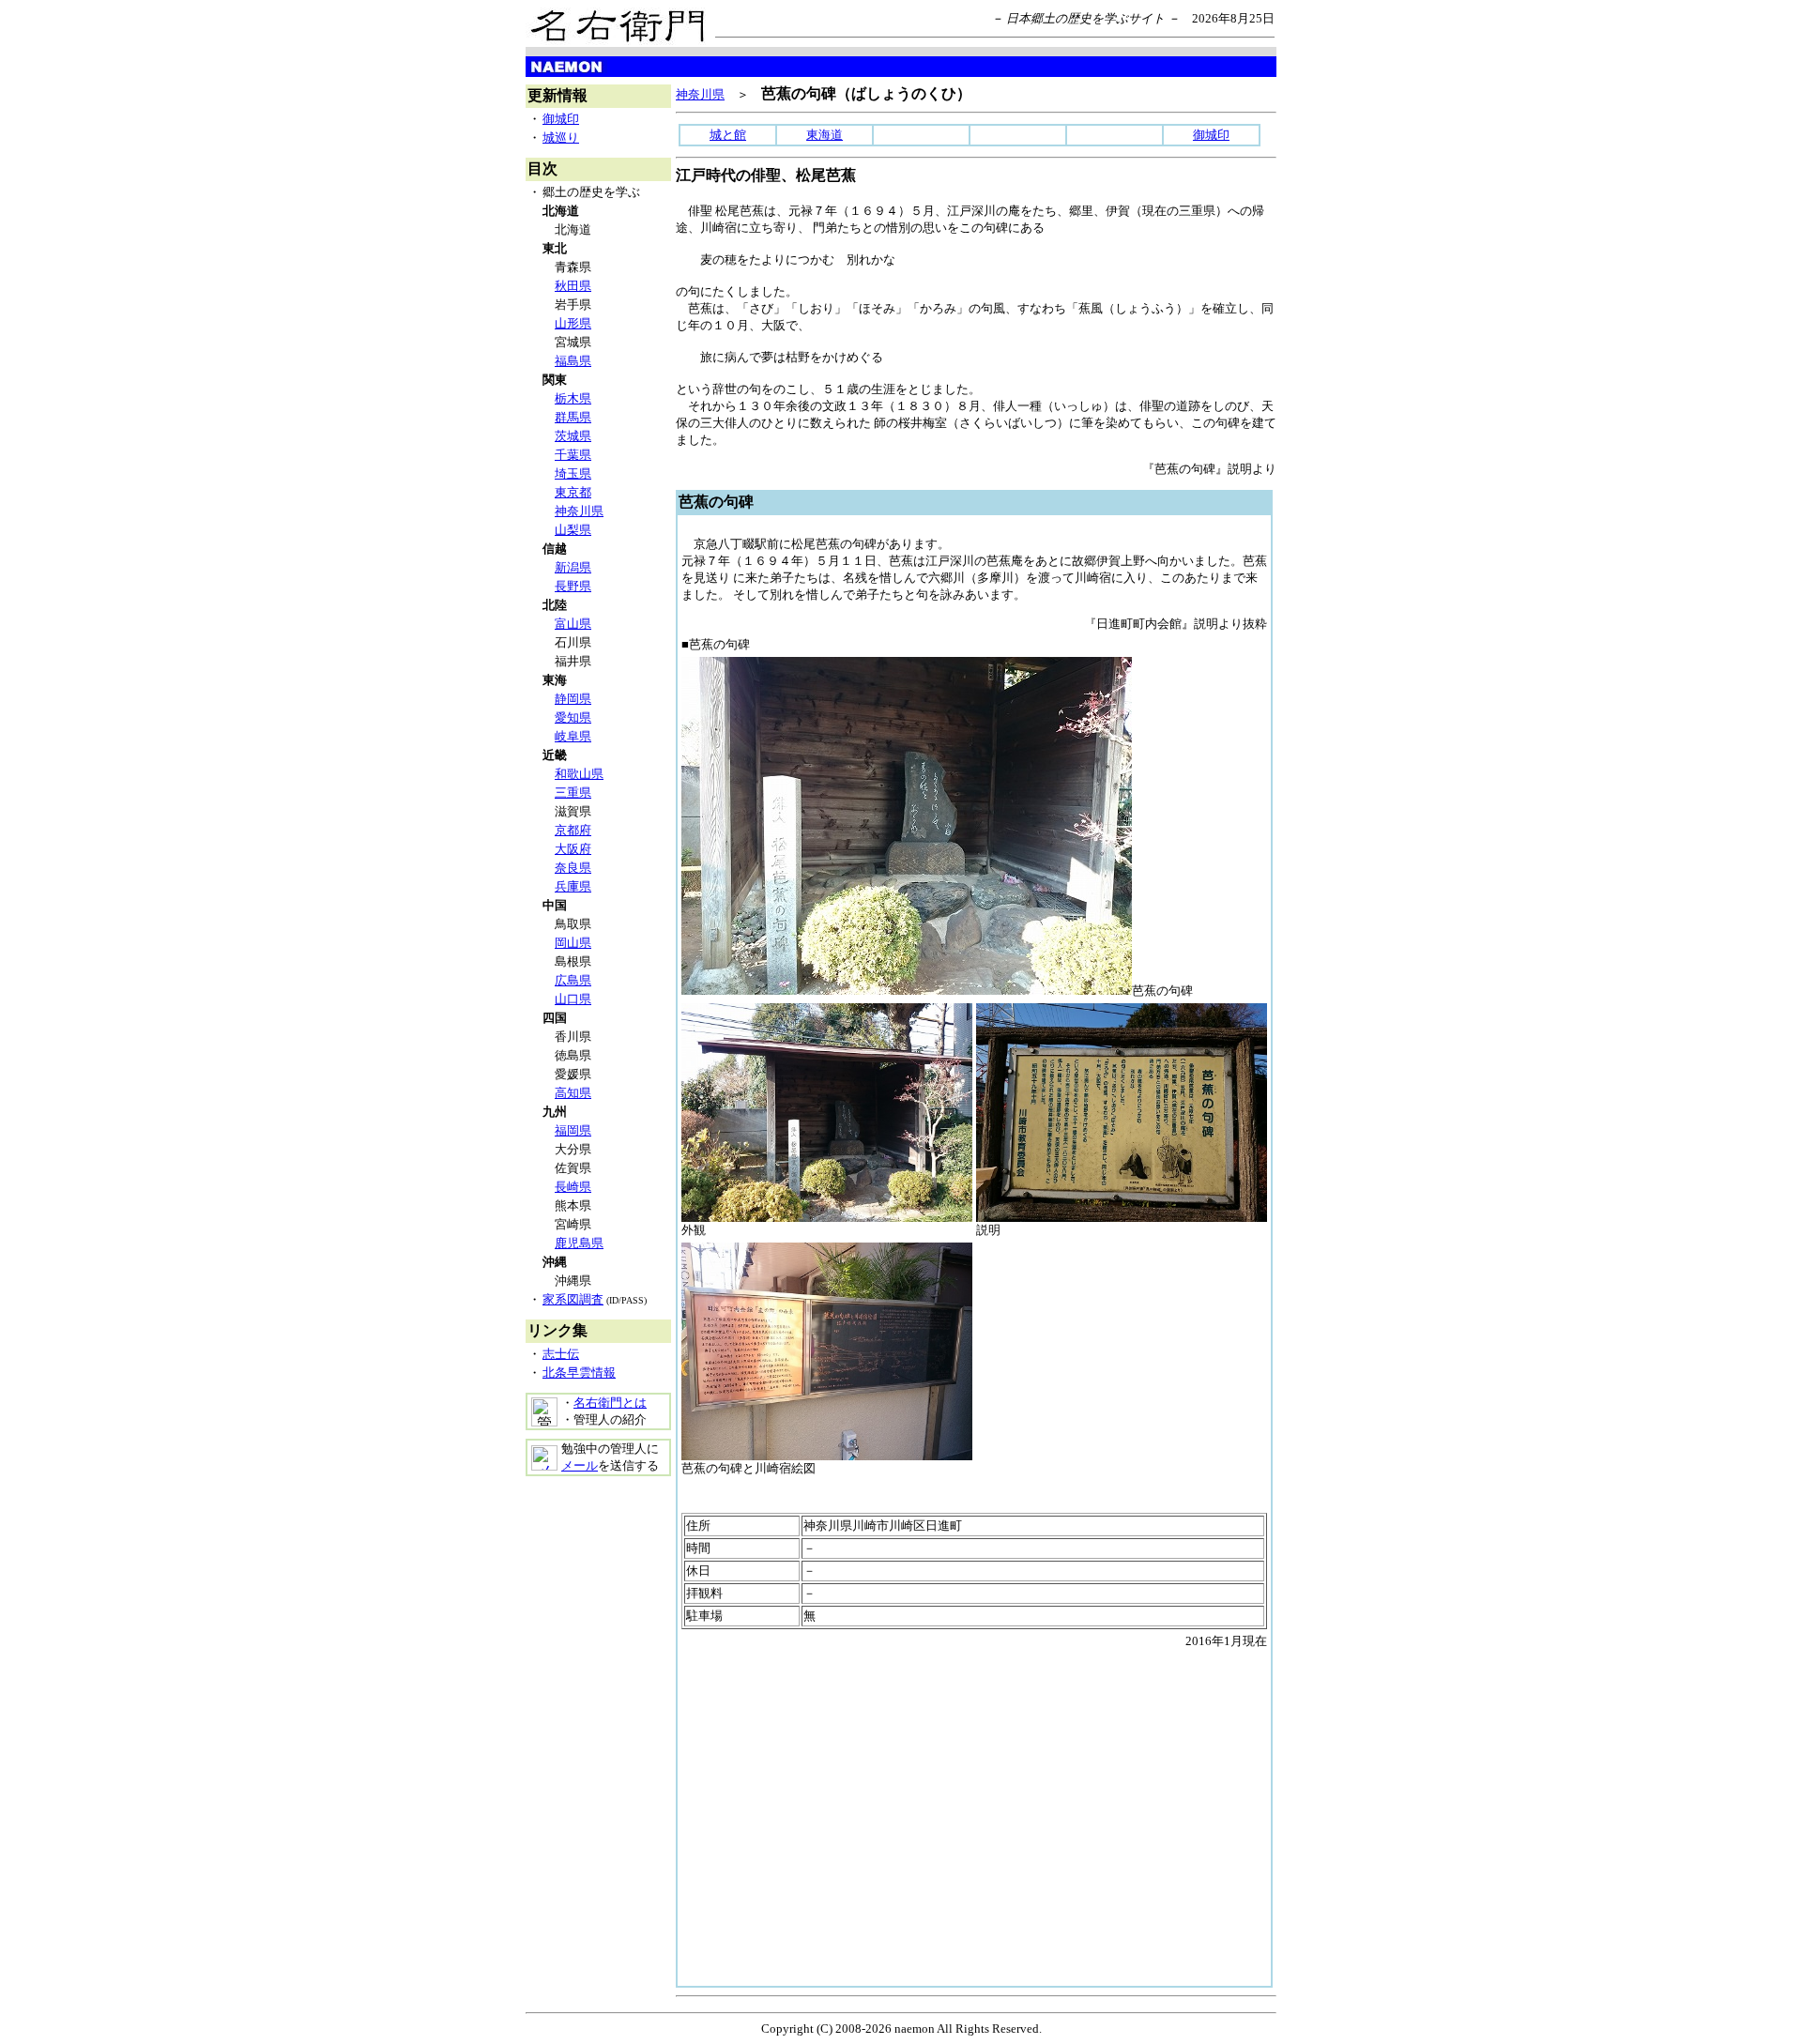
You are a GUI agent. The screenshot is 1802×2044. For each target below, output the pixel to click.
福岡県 (573, 1130)
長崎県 (573, 1187)
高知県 (573, 1093)
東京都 (573, 492)
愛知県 (573, 717)
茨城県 (573, 436)
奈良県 (573, 868)
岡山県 (573, 943)
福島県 (573, 361)
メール (580, 1465)
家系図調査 (573, 1299)
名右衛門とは (610, 1403)
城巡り (561, 137)
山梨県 (573, 530)
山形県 (573, 323)
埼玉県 (573, 473)
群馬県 (573, 417)
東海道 (825, 135)
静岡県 (573, 699)
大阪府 (573, 849)
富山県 (573, 624)
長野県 (573, 586)
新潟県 (573, 567)
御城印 (561, 119)
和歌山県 (579, 774)
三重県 (573, 793)
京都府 (573, 830)
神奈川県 (579, 511)
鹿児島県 (579, 1243)
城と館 (728, 135)
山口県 (573, 999)
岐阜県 (573, 736)
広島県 (573, 980)
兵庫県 (573, 886)
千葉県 (573, 455)
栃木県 (573, 398)
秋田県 (573, 286)
